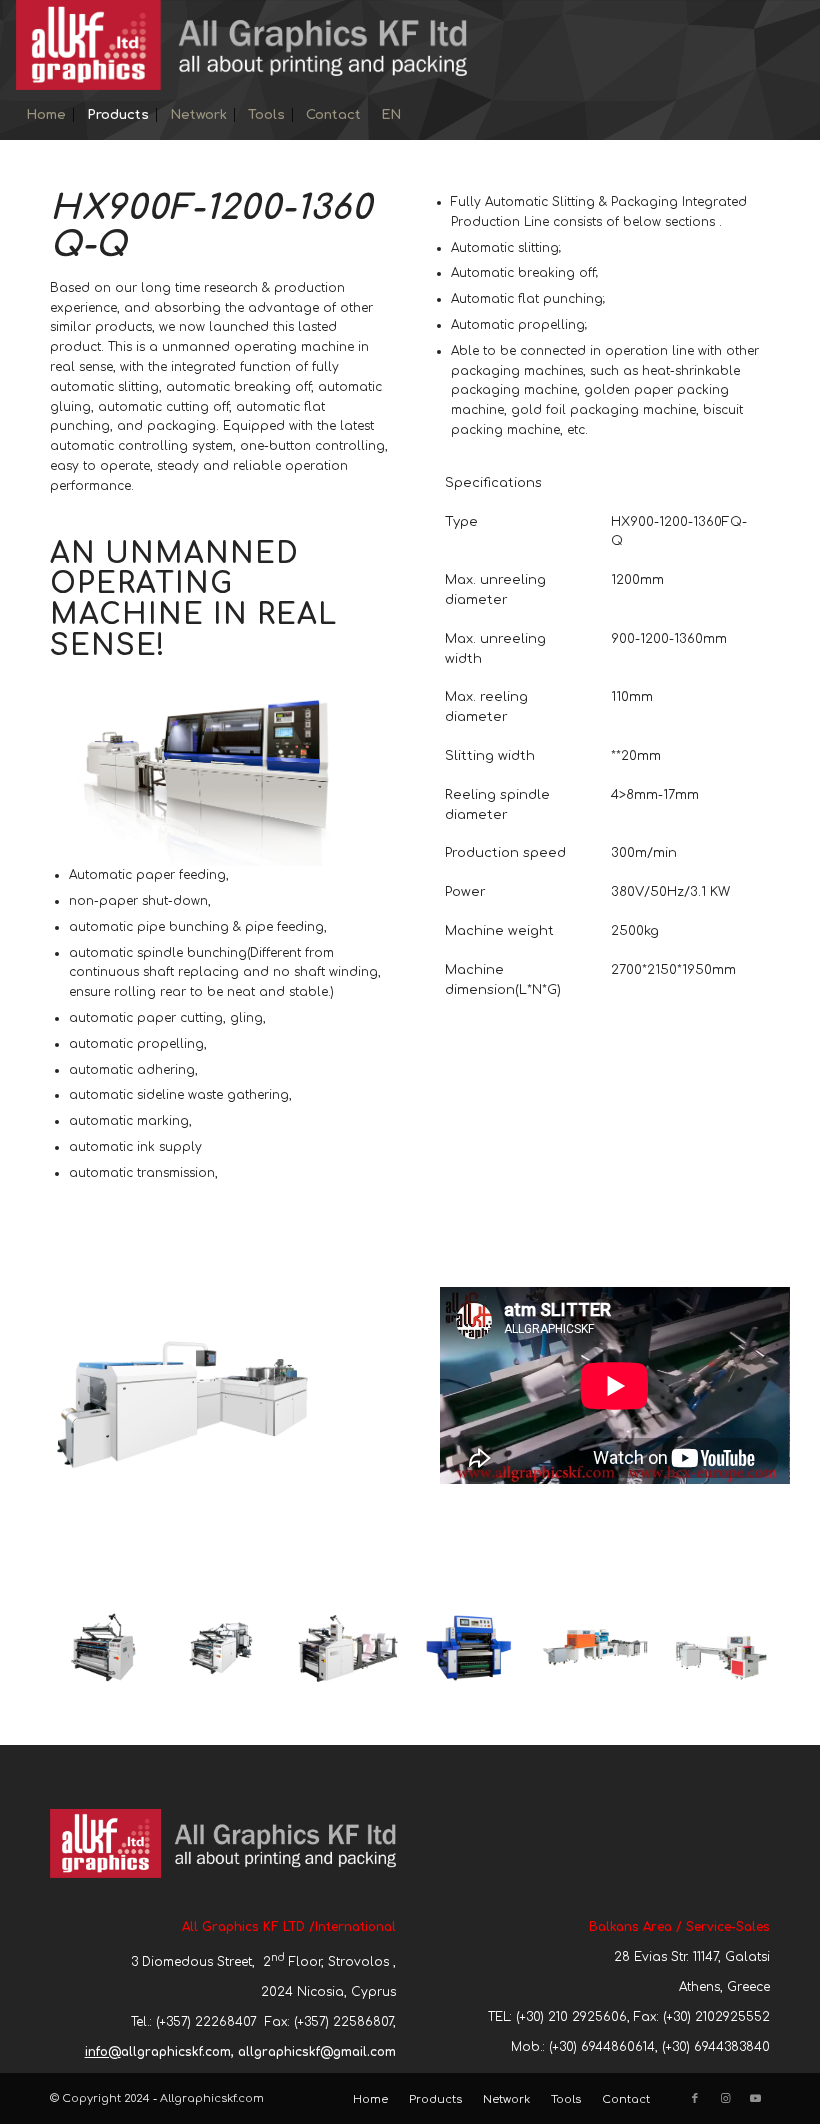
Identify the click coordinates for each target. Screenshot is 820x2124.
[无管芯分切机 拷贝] (136, 1662)
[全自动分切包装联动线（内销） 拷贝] (505, 1662)
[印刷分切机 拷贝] (259, 1662)
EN (391, 115)
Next (725, 1648)
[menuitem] (46, 115)
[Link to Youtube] (755, 2099)
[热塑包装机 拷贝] (628, 1662)
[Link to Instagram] (725, 2099)
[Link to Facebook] (695, 2099)
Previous (95, 1648)
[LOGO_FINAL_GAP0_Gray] (241, 45)
